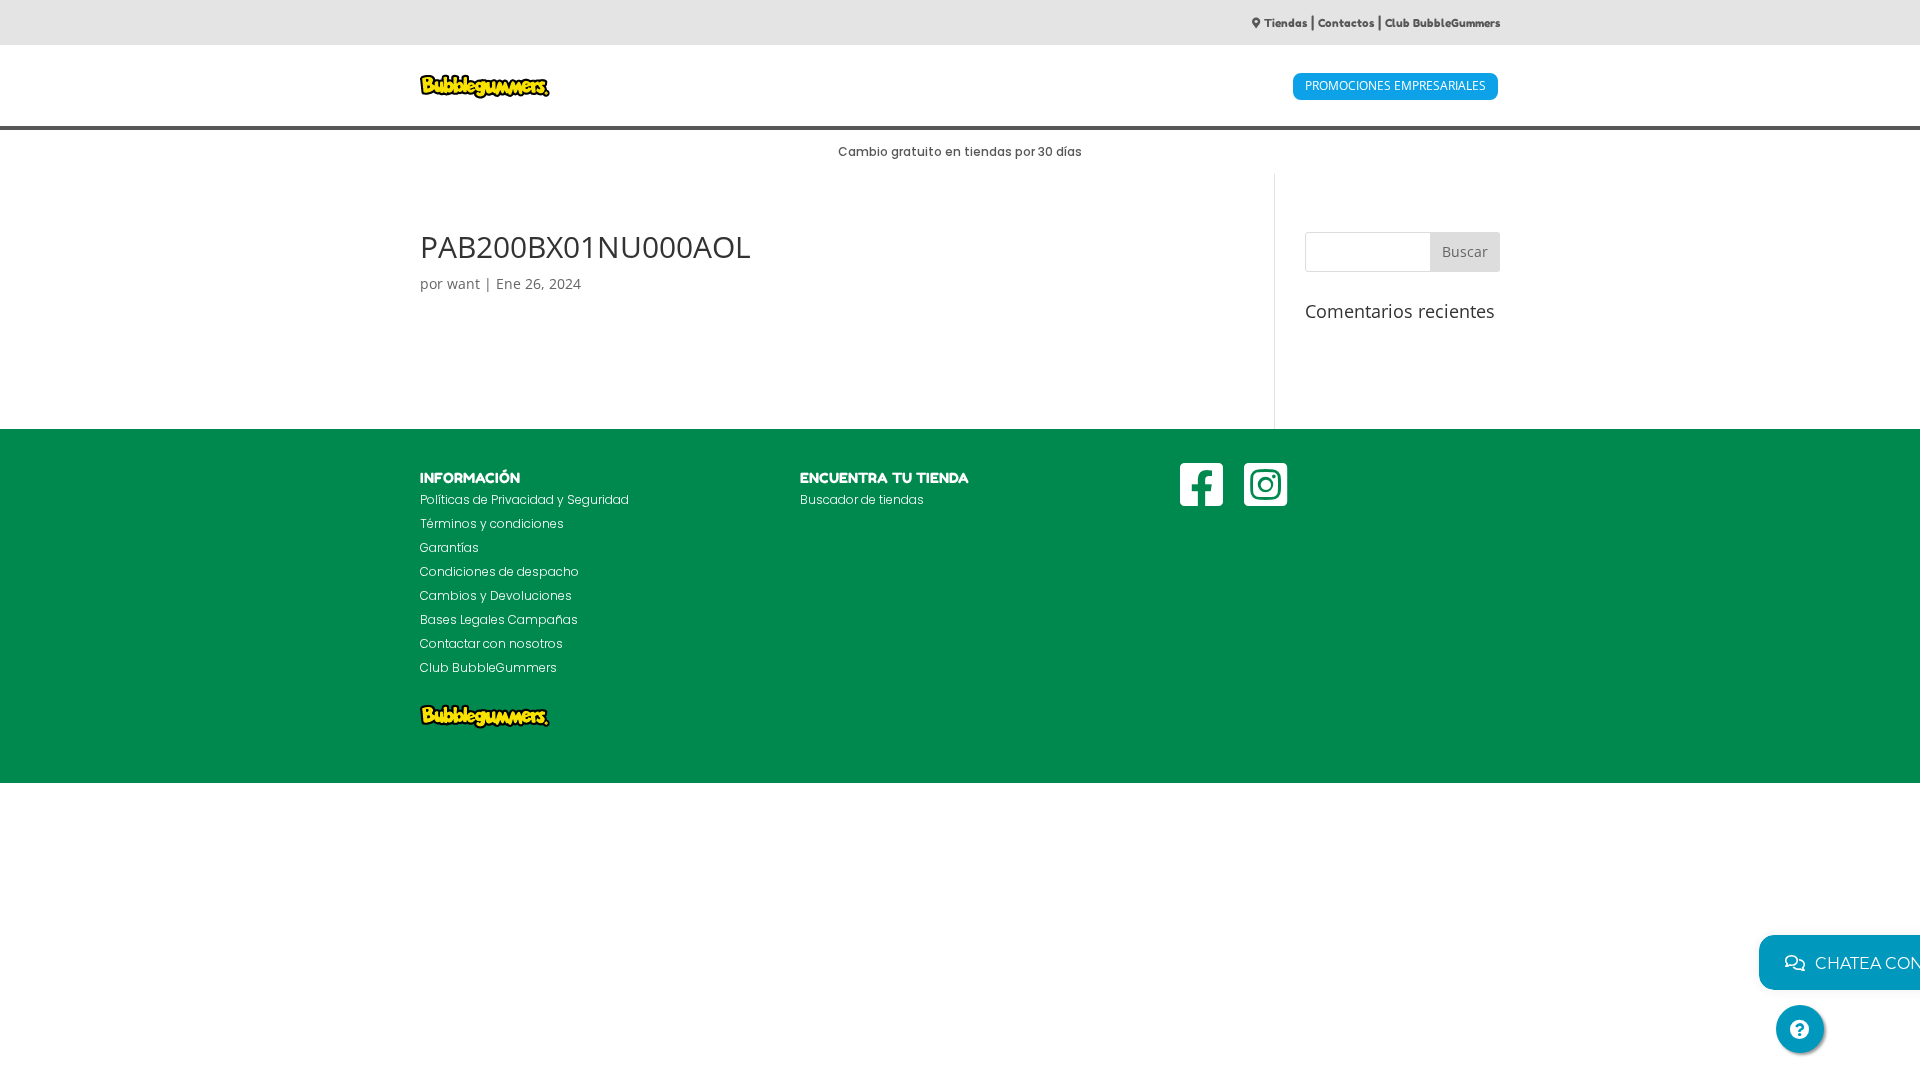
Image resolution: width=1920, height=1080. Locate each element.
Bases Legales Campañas (499, 619)
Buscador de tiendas (862, 499)
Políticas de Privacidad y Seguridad (524, 499)
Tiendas (1285, 23)
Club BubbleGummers (1442, 23)
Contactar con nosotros (491, 643)
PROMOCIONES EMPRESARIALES (1395, 85)
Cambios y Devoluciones (496, 595)
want (463, 283)
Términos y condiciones (492, 523)
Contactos (1346, 23)
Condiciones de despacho (499, 571)
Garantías (449, 547)
